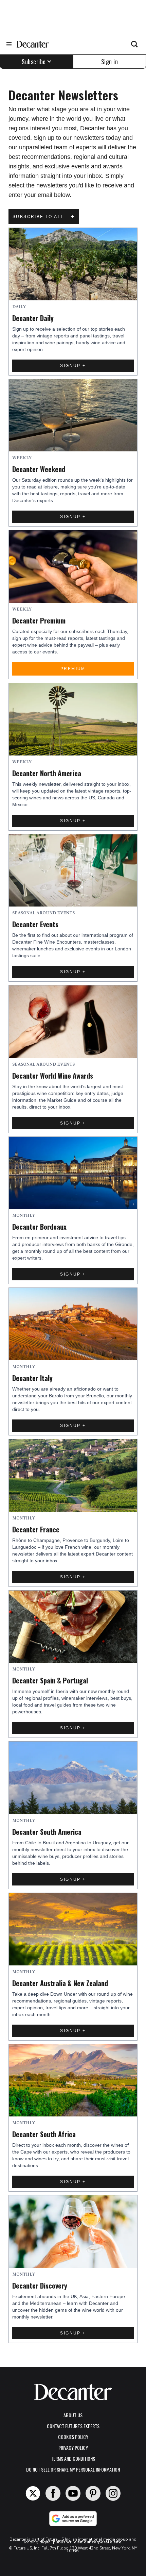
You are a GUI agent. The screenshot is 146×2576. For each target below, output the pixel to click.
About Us (73, 2415)
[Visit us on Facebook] (53, 2493)
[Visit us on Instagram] (113, 2493)
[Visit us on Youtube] (73, 2493)
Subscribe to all (44, 217)
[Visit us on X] (33, 2493)
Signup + (73, 366)
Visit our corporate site (97, 2542)
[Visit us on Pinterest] (93, 2493)
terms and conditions (73, 2458)
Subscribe (34, 62)
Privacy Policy (73, 2448)
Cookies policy (73, 2437)
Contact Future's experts (73, 2426)
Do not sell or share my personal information (73, 2469)
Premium (73, 669)
